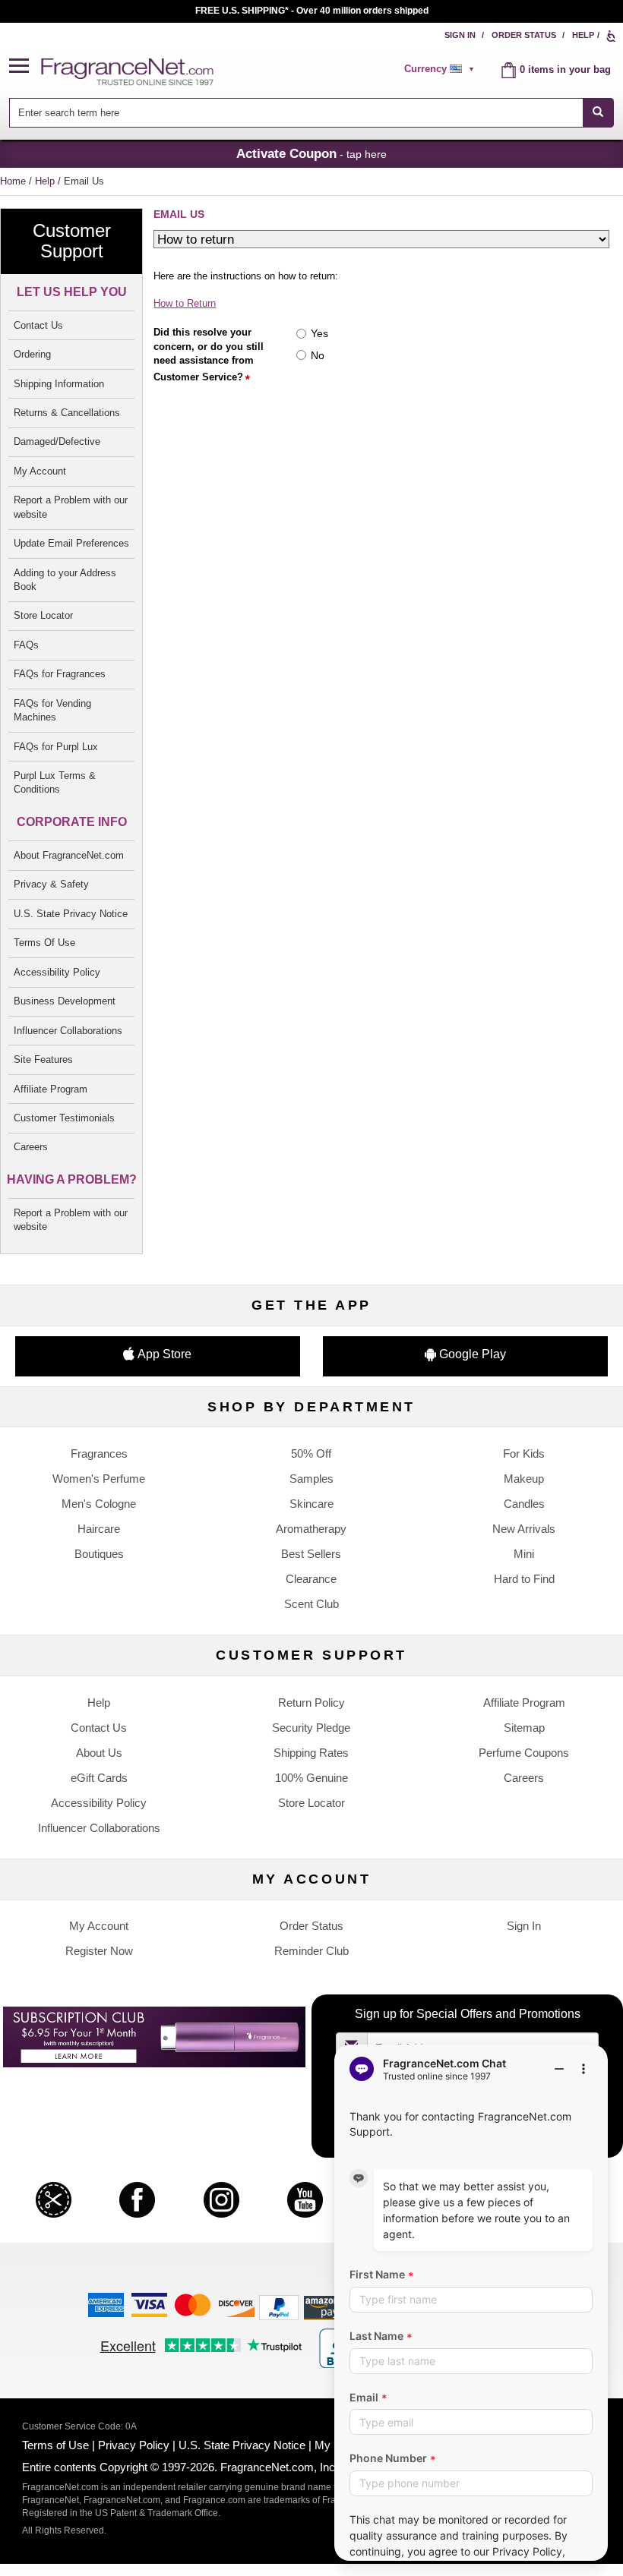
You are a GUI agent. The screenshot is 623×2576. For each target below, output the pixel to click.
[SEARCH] (598, 113)
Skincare (311, 1504)
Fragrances (99, 1454)
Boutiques (99, 1554)
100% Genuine (311, 1778)
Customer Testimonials (64, 1118)
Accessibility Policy (57, 972)
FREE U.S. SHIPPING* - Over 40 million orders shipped (312, 11)
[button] (25, 66)
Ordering (32, 354)
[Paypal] (279, 2307)
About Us (99, 1753)
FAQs (26, 645)
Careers (31, 1147)
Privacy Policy (134, 2445)
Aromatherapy (311, 1529)
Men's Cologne (99, 1504)
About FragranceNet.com (69, 855)
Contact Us (38, 325)
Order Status (524, 35)
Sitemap (524, 1728)
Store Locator (43, 615)
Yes (319, 333)
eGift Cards (99, 1778)
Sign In (460, 35)
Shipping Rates (311, 1753)
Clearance (311, 1579)
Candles (524, 1504)
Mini (524, 1554)
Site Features (43, 1059)
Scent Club (311, 1604)
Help (583, 35)
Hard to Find (524, 1579)
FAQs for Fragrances (60, 674)
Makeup (524, 1479)
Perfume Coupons (524, 1753)
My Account (40, 471)
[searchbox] (296, 113)
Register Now (99, 1951)
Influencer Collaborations (68, 1031)
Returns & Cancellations (67, 413)
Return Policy (311, 1703)
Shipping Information (59, 384)
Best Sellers (311, 1554)
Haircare (99, 1529)
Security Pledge (311, 1728)
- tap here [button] (311, 153)
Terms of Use (55, 2445)
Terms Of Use (44, 943)
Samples (311, 1479)
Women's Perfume (99, 1479)
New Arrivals (524, 1529)
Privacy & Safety (51, 884)
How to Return (185, 303)
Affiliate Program (51, 1089)
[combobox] (311, 113)
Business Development (65, 1001)
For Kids (524, 1454)
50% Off (311, 1454)
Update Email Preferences (71, 543)
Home (13, 181)
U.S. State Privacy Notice (71, 914)
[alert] (441, 69)
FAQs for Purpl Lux (56, 747)
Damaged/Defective (57, 441)
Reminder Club (311, 1951)
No (318, 355)
